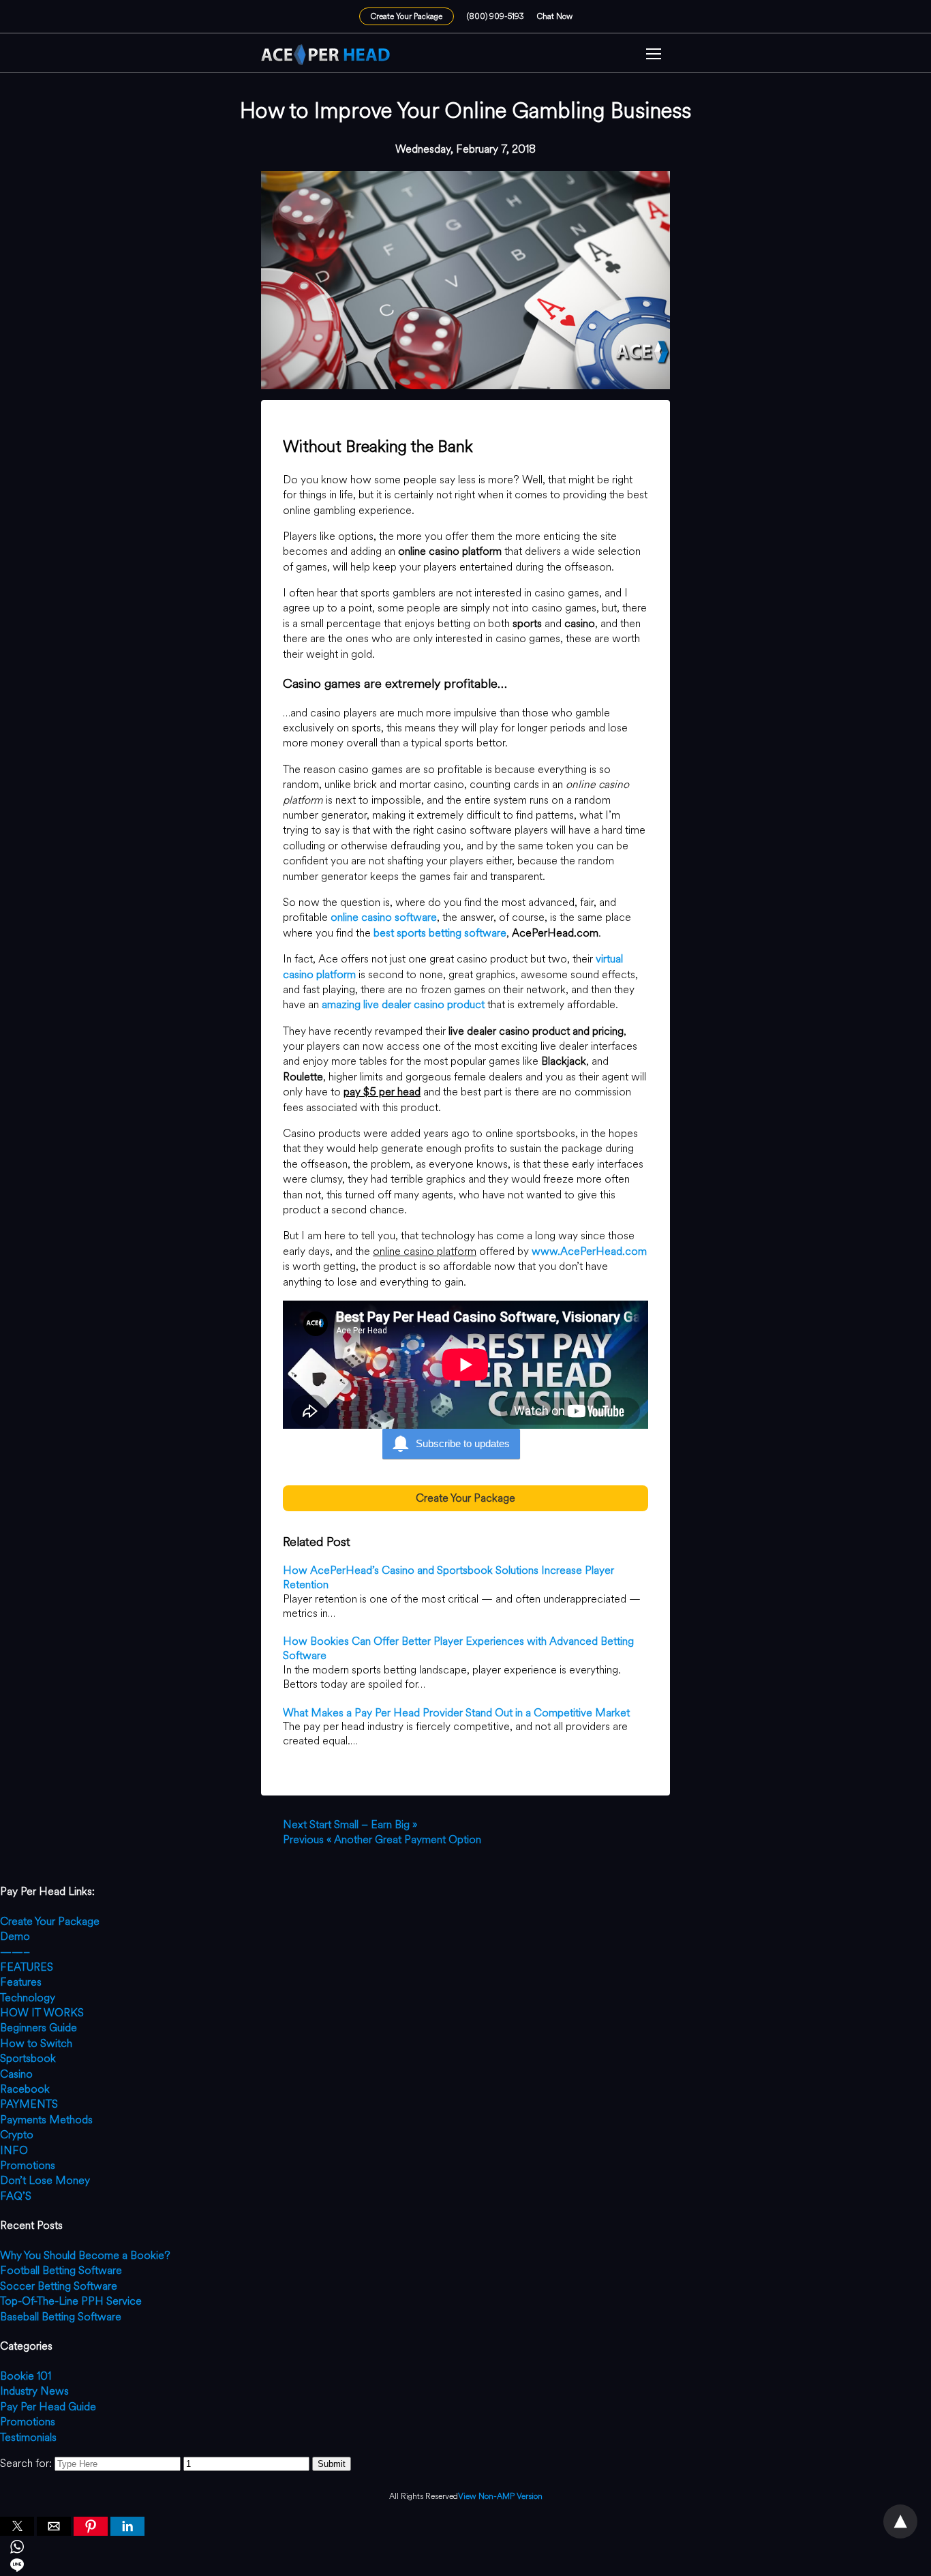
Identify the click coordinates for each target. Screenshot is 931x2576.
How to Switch (36, 2043)
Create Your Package (407, 16)
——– (15, 1952)
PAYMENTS (29, 2104)
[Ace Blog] (326, 55)
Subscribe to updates (463, 1443)
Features (21, 1982)
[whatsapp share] (465, 2549)
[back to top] (900, 2521)
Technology (28, 1998)
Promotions (28, 2165)
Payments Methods (46, 2120)
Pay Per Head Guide (48, 2407)
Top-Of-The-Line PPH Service (71, 2301)
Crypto (17, 2135)
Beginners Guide (39, 2028)
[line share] (465, 2567)
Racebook (25, 2089)
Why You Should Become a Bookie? (85, 2255)
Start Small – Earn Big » (350, 1824)
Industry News (34, 2391)
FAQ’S (16, 2196)
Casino (16, 2074)
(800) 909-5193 (495, 16)
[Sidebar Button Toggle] (654, 56)
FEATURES (27, 1967)
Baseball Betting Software (61, 2317)
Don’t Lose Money (45, 2180)
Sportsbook (28, 2058)
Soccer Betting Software (59, 2286)
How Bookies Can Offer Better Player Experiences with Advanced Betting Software (458, 1648)
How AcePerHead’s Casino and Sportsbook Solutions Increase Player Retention (448, 1577)
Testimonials (28, 2437)
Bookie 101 (26, 2376)
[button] (654, 56)
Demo (15, 1936)
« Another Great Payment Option (382, 1839)
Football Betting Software (61, 2270)
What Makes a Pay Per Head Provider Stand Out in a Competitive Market (456, 1713)
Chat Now (555, 16)
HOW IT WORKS (42, 2013)
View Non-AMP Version (500, 2497)
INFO (14, 2150)
